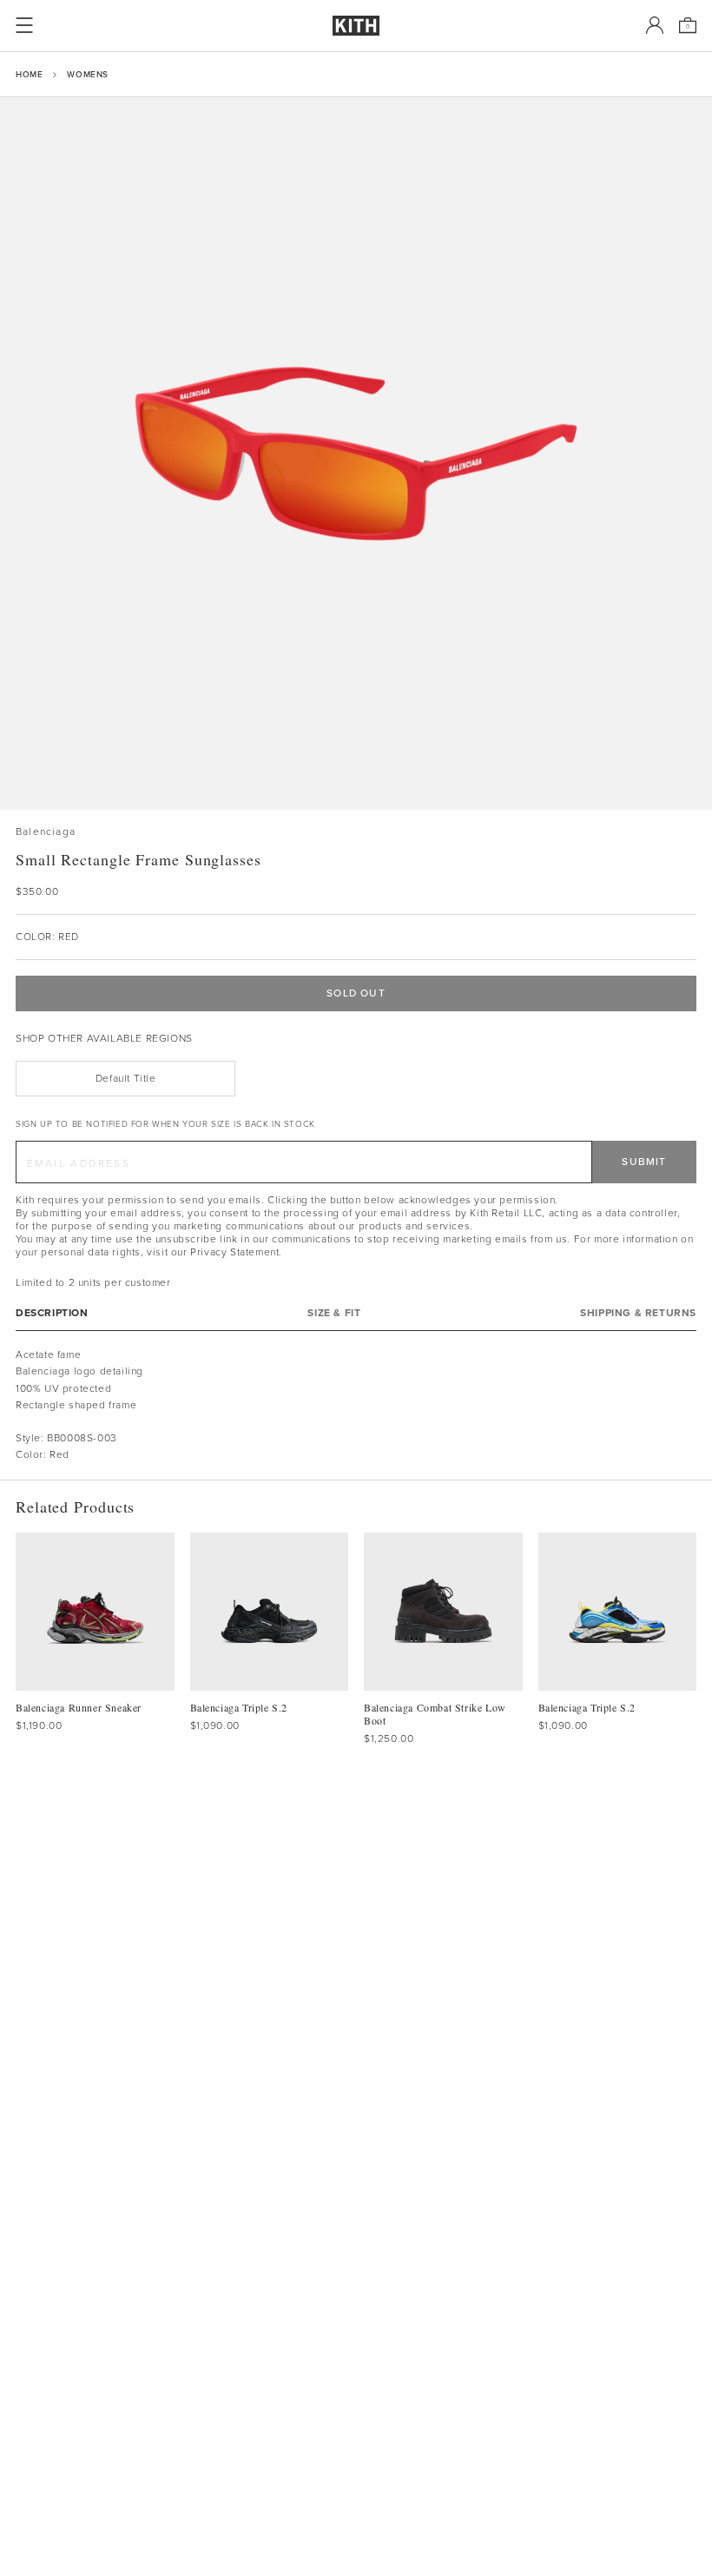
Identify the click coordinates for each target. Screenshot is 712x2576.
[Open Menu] (24, 25)
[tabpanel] (356, 1405)
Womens (88, 74)
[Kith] (356, 26)
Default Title (126, 1078)
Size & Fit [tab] (334, 1313)
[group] (356, 454)
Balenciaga (46, 832)
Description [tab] (52, 1313)
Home (29, 74)
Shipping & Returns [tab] (638, 1313)
